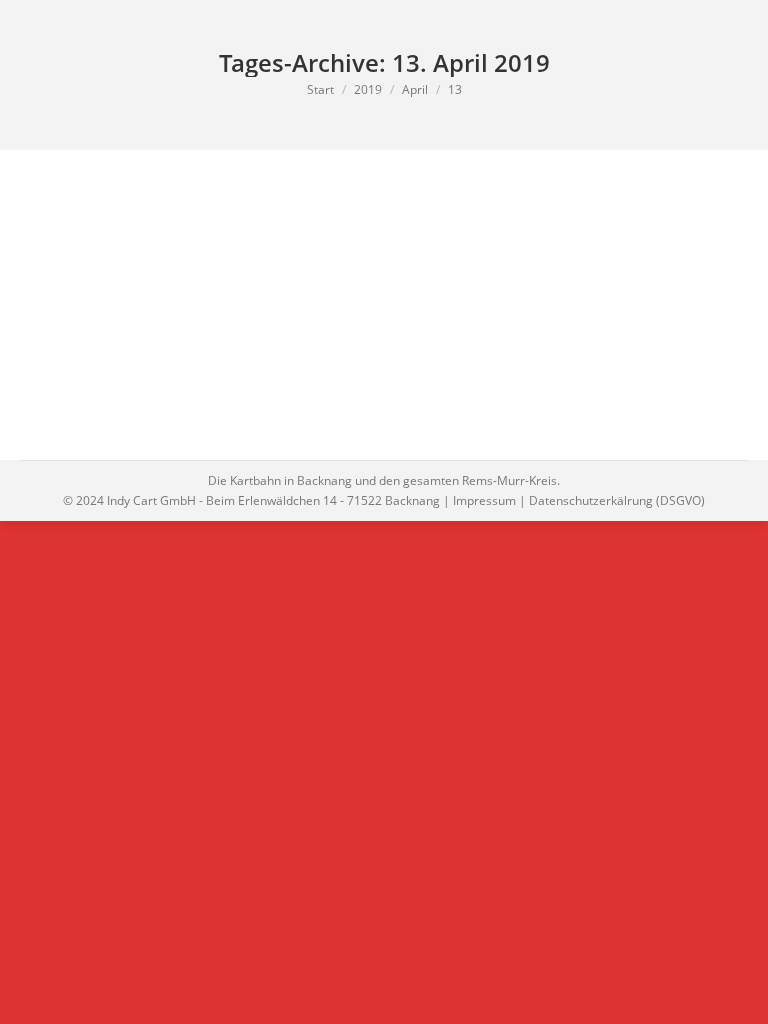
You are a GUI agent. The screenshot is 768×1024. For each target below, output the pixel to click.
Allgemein (73, 265)
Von (153, 265)
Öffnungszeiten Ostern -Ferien (175, 233)
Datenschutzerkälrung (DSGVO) (617, 500)
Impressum (484, 500)
